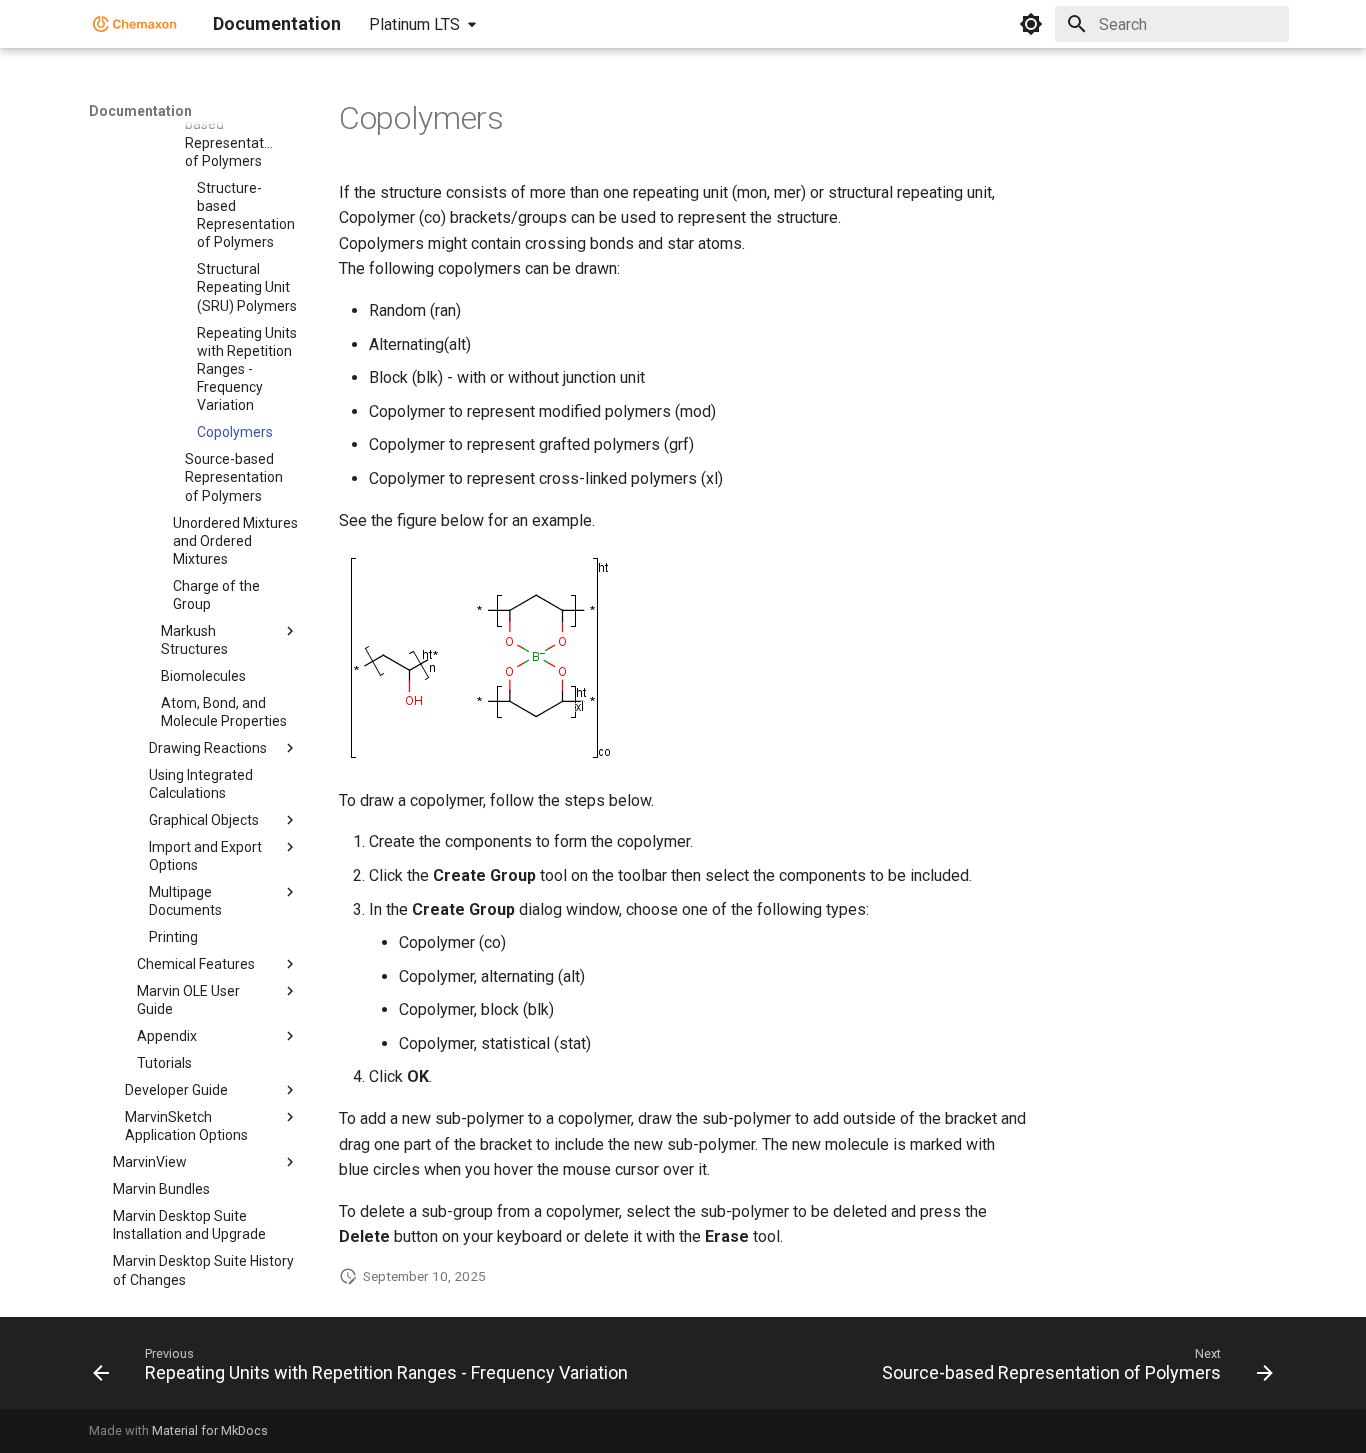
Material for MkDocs (210, 1430)
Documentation (140, 111)
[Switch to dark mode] (1031, 24)
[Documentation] (135, 24)
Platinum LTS (414, 24)
